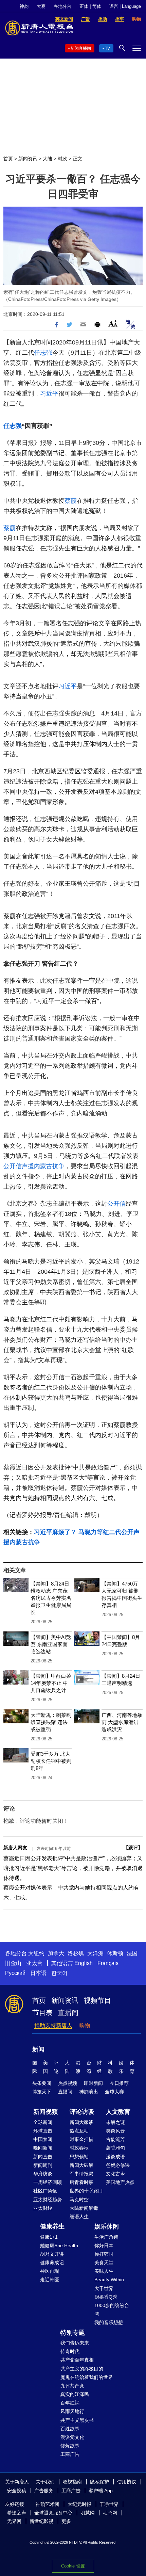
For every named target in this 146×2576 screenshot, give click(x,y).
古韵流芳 (115, 2139)
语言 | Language (125, 6)
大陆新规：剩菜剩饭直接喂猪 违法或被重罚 (51, 1722)
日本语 (38, 1973)
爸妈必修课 (118, 2165)
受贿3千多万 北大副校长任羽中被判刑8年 (51, 1761)
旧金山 (13, 1963)
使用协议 (127, 2482)
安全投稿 (17, 2491)
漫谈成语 (115, 2157)
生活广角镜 (106, 2237)
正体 (84, 6)
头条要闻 (42, 2083)
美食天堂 (104, 2263)
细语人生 (79, 2217)
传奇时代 (70, 2351)
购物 (85, 2025)
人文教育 (118, 2112)
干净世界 (109, 2504)
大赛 (41, 6)
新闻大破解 (81, 2165)
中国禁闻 (43, 2139)
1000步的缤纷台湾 (112, 2310)
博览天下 (42, 2092)
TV (107, 48)
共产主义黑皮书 (77, 2420)
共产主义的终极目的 (82, 2369)
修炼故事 (70, 2446)
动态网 (110, 2513)
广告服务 (44, 2491)
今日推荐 (119, 2083)
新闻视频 (45, 2112)
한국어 (59, 1973)
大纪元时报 (79, 2504)
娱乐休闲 (107, 2226)
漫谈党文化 (72, 2437)
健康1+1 (49, 2237)
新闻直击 (43, 2157)
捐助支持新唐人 (53, 2025)
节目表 (42, 2013)
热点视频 (68, 2083)
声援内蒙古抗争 (43, 1166)
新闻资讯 (28, 159)
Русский (15, 1973)
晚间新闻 (43, 2148)
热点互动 (79, 2131)
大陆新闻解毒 (84, 2208)
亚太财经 (43, 2208)
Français (108, 1963)
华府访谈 (43, 2174)
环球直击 (43, 2131)
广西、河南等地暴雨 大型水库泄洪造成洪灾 (122, 1722)
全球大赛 (114, 2092)
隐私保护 (99, 2482)
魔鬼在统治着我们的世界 (87, 2377)
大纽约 (36, 1953)
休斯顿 (115, 1953)
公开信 (13, 1166)
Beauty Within (109, 2280)
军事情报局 (81, 2174)
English (84, 1963)
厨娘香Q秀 (106, 2297)
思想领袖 (79, 2157)
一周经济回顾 (48, 2182)
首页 (8, 159)
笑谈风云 (115, 2131)
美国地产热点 (120, 2182)
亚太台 (34, 1963)
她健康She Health (59, 2245)
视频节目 (97, 2000)
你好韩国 (104, 2254)
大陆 (48, 159)
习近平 (49, 393)
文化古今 (115, 2174)
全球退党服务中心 (53, 2513)
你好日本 (104, 2245)
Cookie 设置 (73, 2566)
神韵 (24, 6)
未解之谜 (115, 2122)
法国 (132, 1953)
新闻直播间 (81, 48)
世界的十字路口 (86, 2191)
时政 (62, 159)
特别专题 (73, 2333)
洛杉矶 (76, 1953)
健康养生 (52, 2226)
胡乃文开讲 (52, 2254)
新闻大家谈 (81, 2122)
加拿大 (56, 1953)
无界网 (14, 2521)
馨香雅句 (115, 2148)
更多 (66, 2521)
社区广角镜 (45, 2191)
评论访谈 (82, 2112)
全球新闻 (43, 2122)
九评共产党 (72, 2386)
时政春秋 (79, 2148)
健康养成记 (52, 2263)
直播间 (68, 2013)
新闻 (38, 2049)
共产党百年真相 (77, 2360)
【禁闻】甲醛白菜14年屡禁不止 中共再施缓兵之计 (51, 1683)
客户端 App (101, 2491)
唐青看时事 (81, 2182)
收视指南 (72, 2482)
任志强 (43, 353)
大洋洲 (95, 1953)
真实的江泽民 (75, 2394)
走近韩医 (50, 2280)
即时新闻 (93, 2083)
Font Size (113, 324)
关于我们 (45, 2482)
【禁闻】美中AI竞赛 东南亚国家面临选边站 (51, 1644)
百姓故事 (70, 2429)
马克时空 (79, 2200)
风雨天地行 (72, 2411)
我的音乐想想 (109, 2322)
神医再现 (50, 2271)
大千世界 (104, 2288)
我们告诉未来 (75, 2343)
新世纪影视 (41, 2521)
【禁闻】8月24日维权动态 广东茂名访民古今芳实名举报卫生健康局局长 (51, 1598)
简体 (97, 6)
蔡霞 (71, 501)
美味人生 (104, 2271)
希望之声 (17, 2513)
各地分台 (62, 6)
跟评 (133, 1848)
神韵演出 (89, 2092)
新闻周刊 (43, 2165)
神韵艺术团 (48, 2504)
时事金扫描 (81, 2139)
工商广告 (70, 2454)
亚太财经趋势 (48, 2200)
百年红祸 (70, 2403)
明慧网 (88, 2513)
